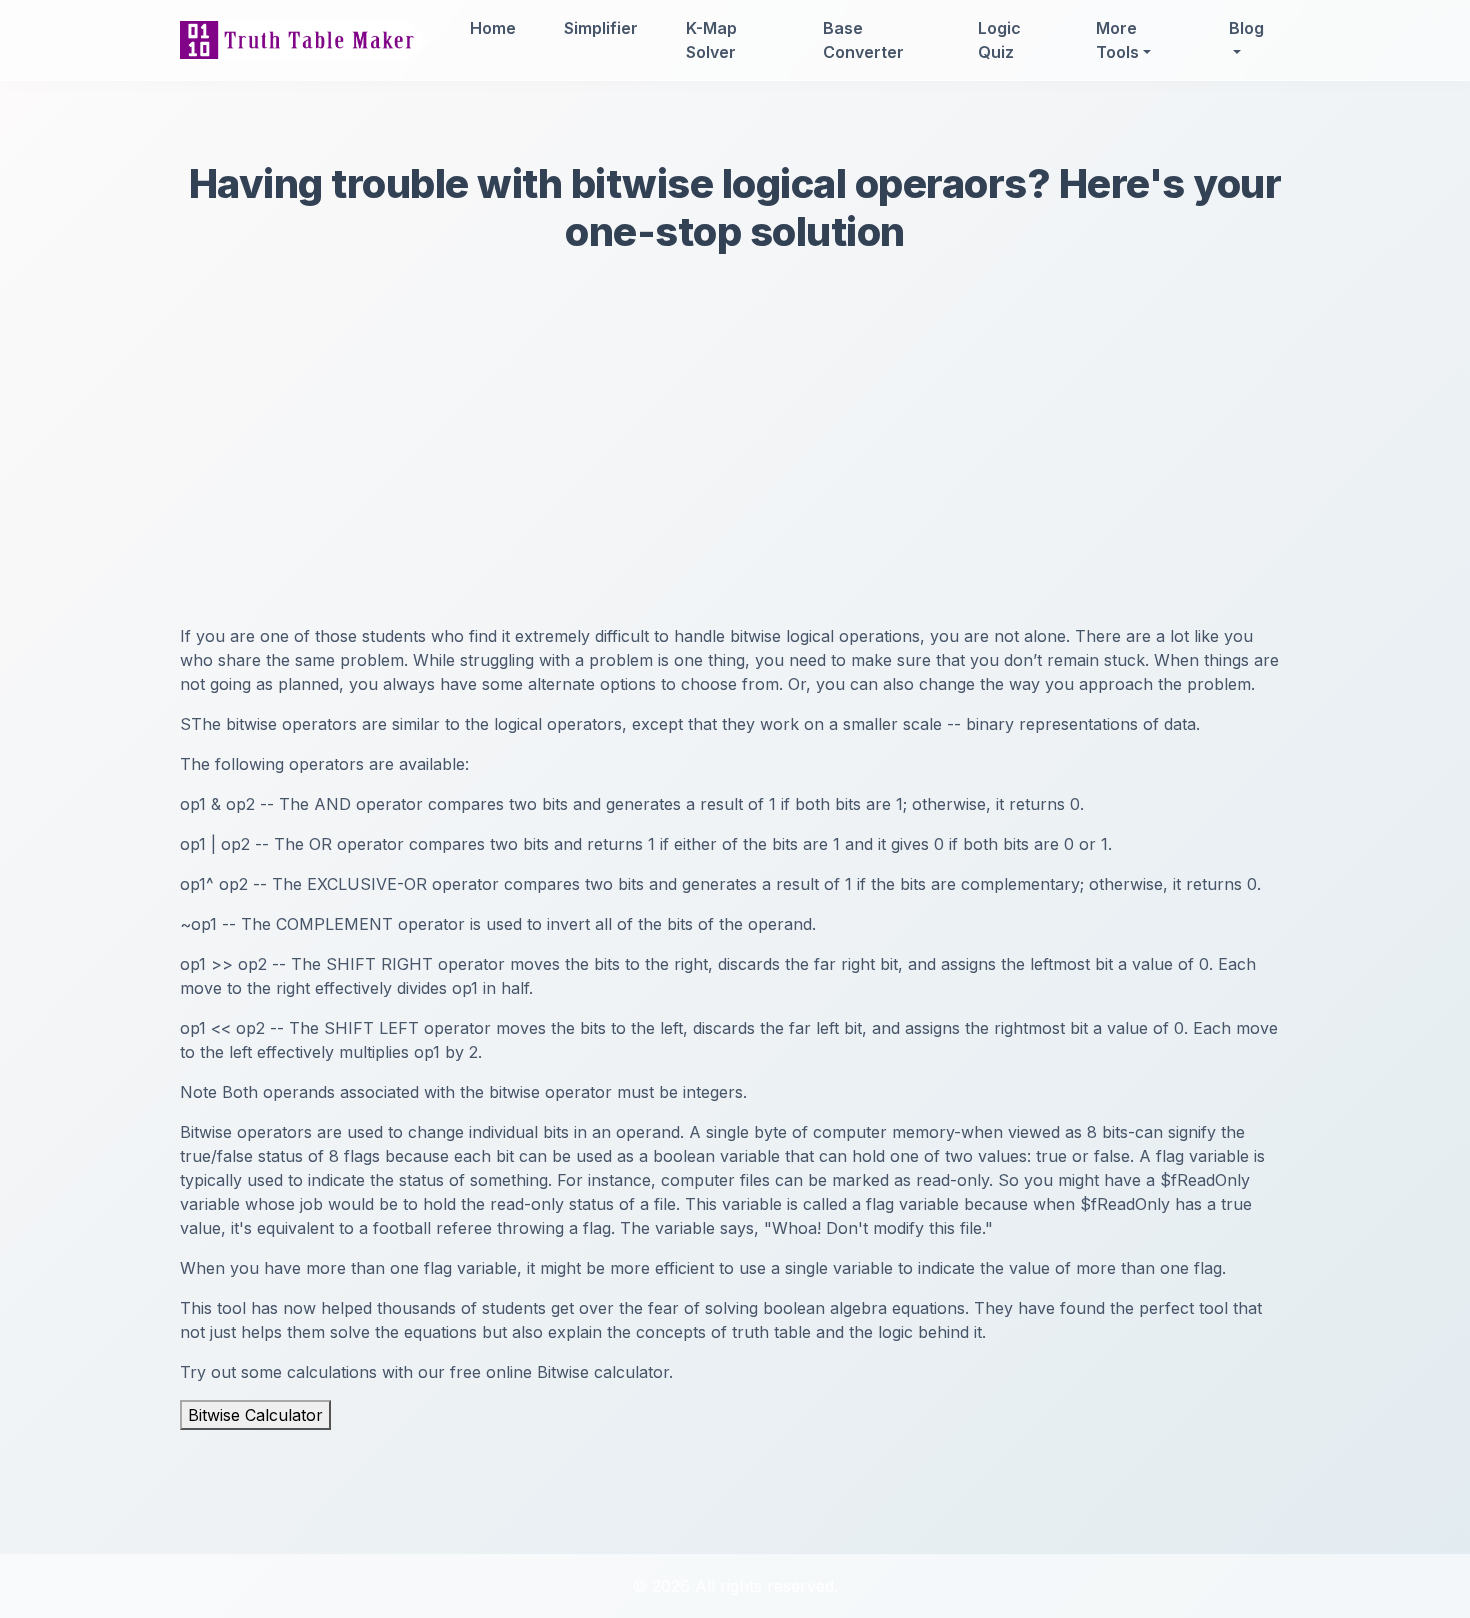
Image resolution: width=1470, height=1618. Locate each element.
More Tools (1117, 40)
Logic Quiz (999, 40)
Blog (1246, 28)
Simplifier (601, 28)
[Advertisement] (735, 474)
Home (493, 28)
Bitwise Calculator (255, 1415)
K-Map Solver (711, 40)
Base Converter (863, 40)
